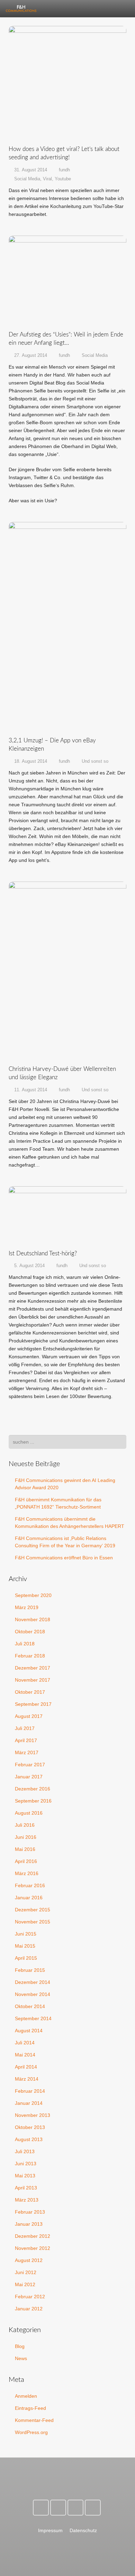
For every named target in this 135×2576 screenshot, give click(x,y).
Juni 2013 (26, 2164)
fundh (64, 170)
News (21, 2358)
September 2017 (33, 1704)
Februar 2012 (30, 2297)
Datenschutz (83, 2530)
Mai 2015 (25, 1946)
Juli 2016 (25, 1825)
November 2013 (33, 2115)
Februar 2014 (30, 2091)
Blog (20, 2346)
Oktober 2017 (30, 1692)
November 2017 (33, 1680)
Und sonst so (95, 761)
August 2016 (29, 1813)
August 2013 (29, 2139)
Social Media (27, 179)
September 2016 (33, 1801)
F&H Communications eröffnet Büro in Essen (64, 1558)
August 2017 (29, 1716)
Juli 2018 (25, 1644)
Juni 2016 (26, 1837)
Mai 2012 (25, 2284)
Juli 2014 (25, 2043)
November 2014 (33, 1994)
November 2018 (33, 1619)
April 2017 (26, 1740)
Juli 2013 (25, 2151)
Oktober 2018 (30, 1632)
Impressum (50, 2530)
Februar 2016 (30, 1885)
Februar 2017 (30, 1765)
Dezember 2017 (33, 1668)
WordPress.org (31, 2432)
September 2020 (33, 1595)
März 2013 (27, 2200)
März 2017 (27, 1752)
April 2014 (26, 2067)
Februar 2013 (30, 2212)
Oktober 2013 (30, 2127)
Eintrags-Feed (30, 2408)
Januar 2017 (29, 1777)
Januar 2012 (29, 2309)
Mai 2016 (25, 1849)
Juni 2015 (26, 1934)
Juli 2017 (25, 1728)
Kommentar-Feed (34, 2420)
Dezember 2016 (33, 1789)
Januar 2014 (29, 2103)
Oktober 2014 (30, 2006)
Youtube (63, 179)
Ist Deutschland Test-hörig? (43, 1253)
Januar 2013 (29, 2224)
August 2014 (29, 2031)
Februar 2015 (30, 1970)
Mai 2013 (25, 2176)
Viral (47, 179)
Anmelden (26, 2396)
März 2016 (27, 1873)
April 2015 (26, 1958)
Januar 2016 (29, 1898)
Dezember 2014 (33, 1982)
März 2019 (27, 1607)
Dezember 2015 (33, 1910)
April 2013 (26, 2188)
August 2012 (29, 2260)
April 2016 (26, 1861)
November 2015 (33, 1922)
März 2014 (27, 2079)
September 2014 (33, 2018)
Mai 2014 (25, 2055)
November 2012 (33, 2248)
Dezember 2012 (33, 2236)
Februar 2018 (30, 1656)
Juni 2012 (26, 2272)
